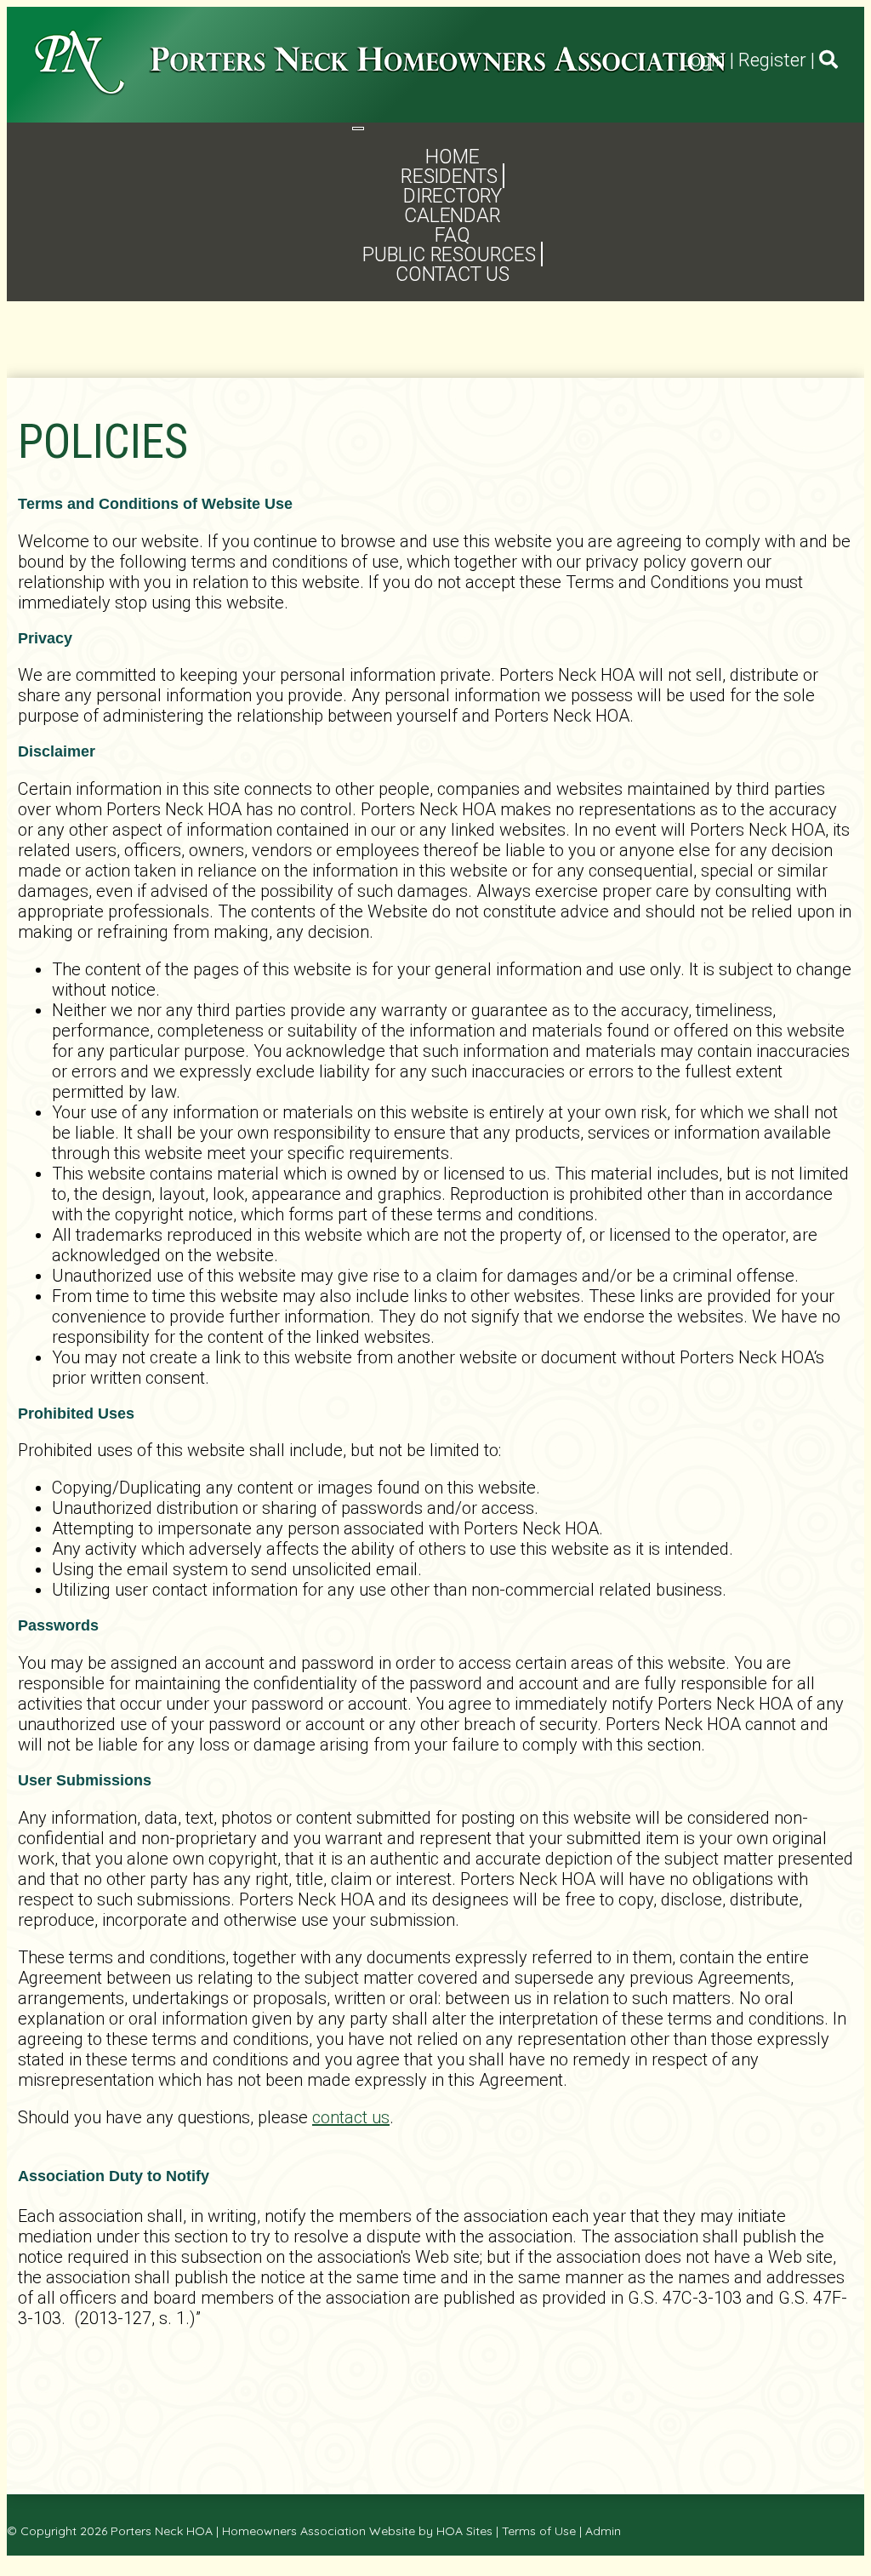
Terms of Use (539, 2531)
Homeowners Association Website (319, 2531)
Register (772, 60)
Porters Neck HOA (162, 2531)
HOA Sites (464, 2531)
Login (703, 60)
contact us (351, 2117)
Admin (603, 2531)
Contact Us (453, 274)
